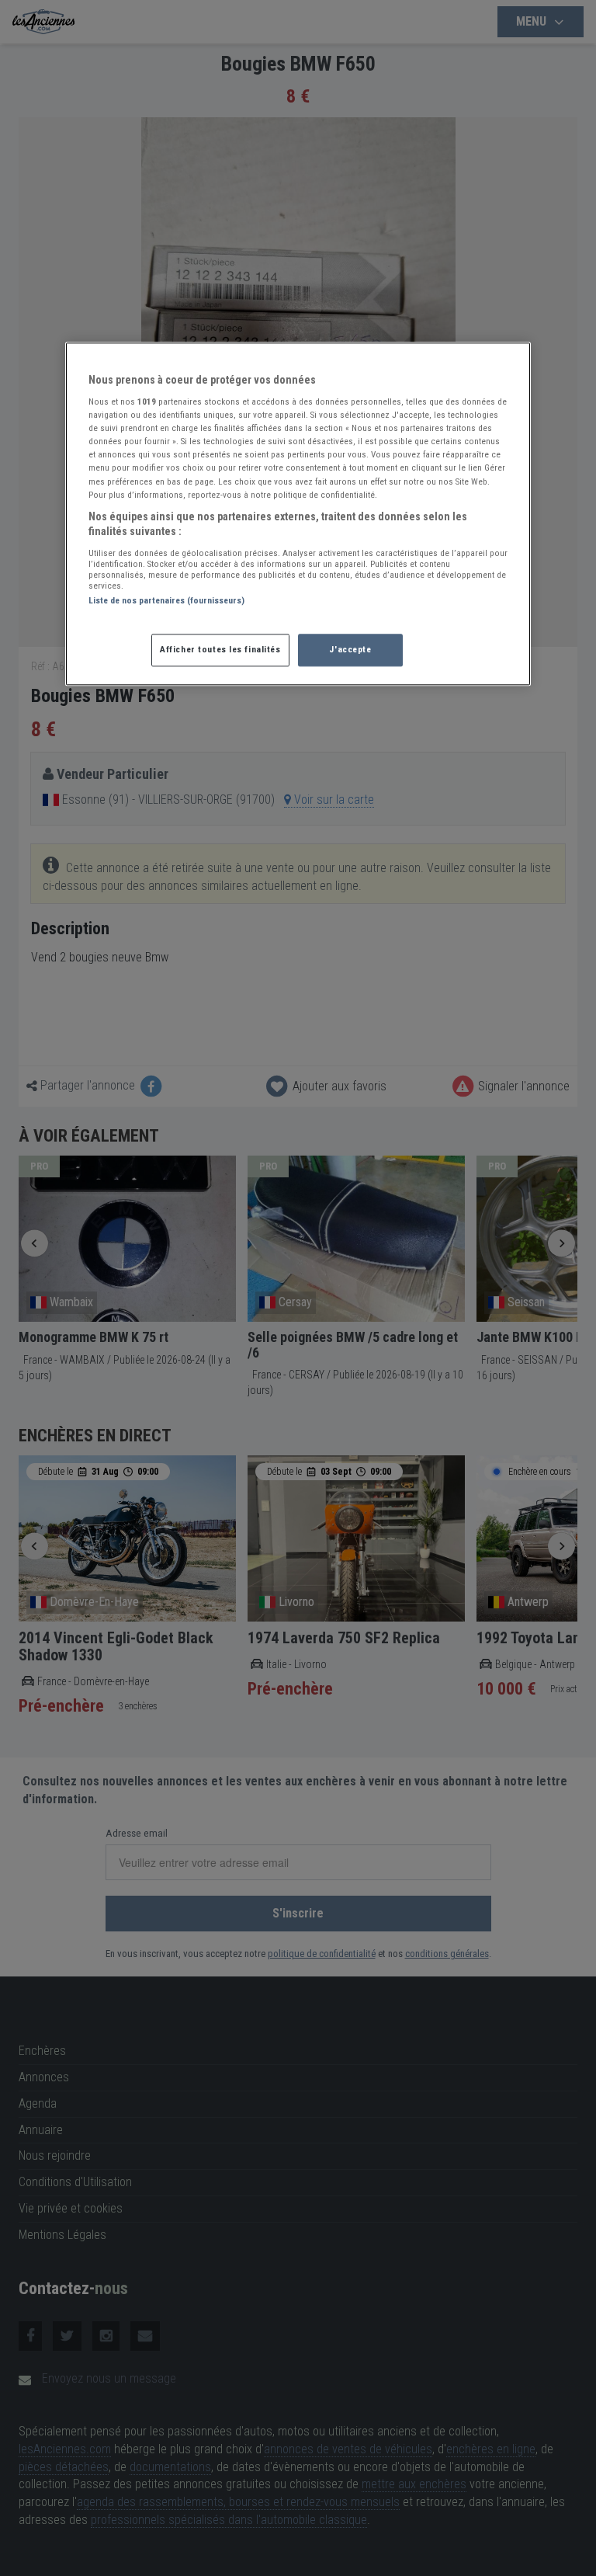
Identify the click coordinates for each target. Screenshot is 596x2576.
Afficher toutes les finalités (220, 650)
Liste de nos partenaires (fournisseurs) (166, 600)
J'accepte (350, 650)
